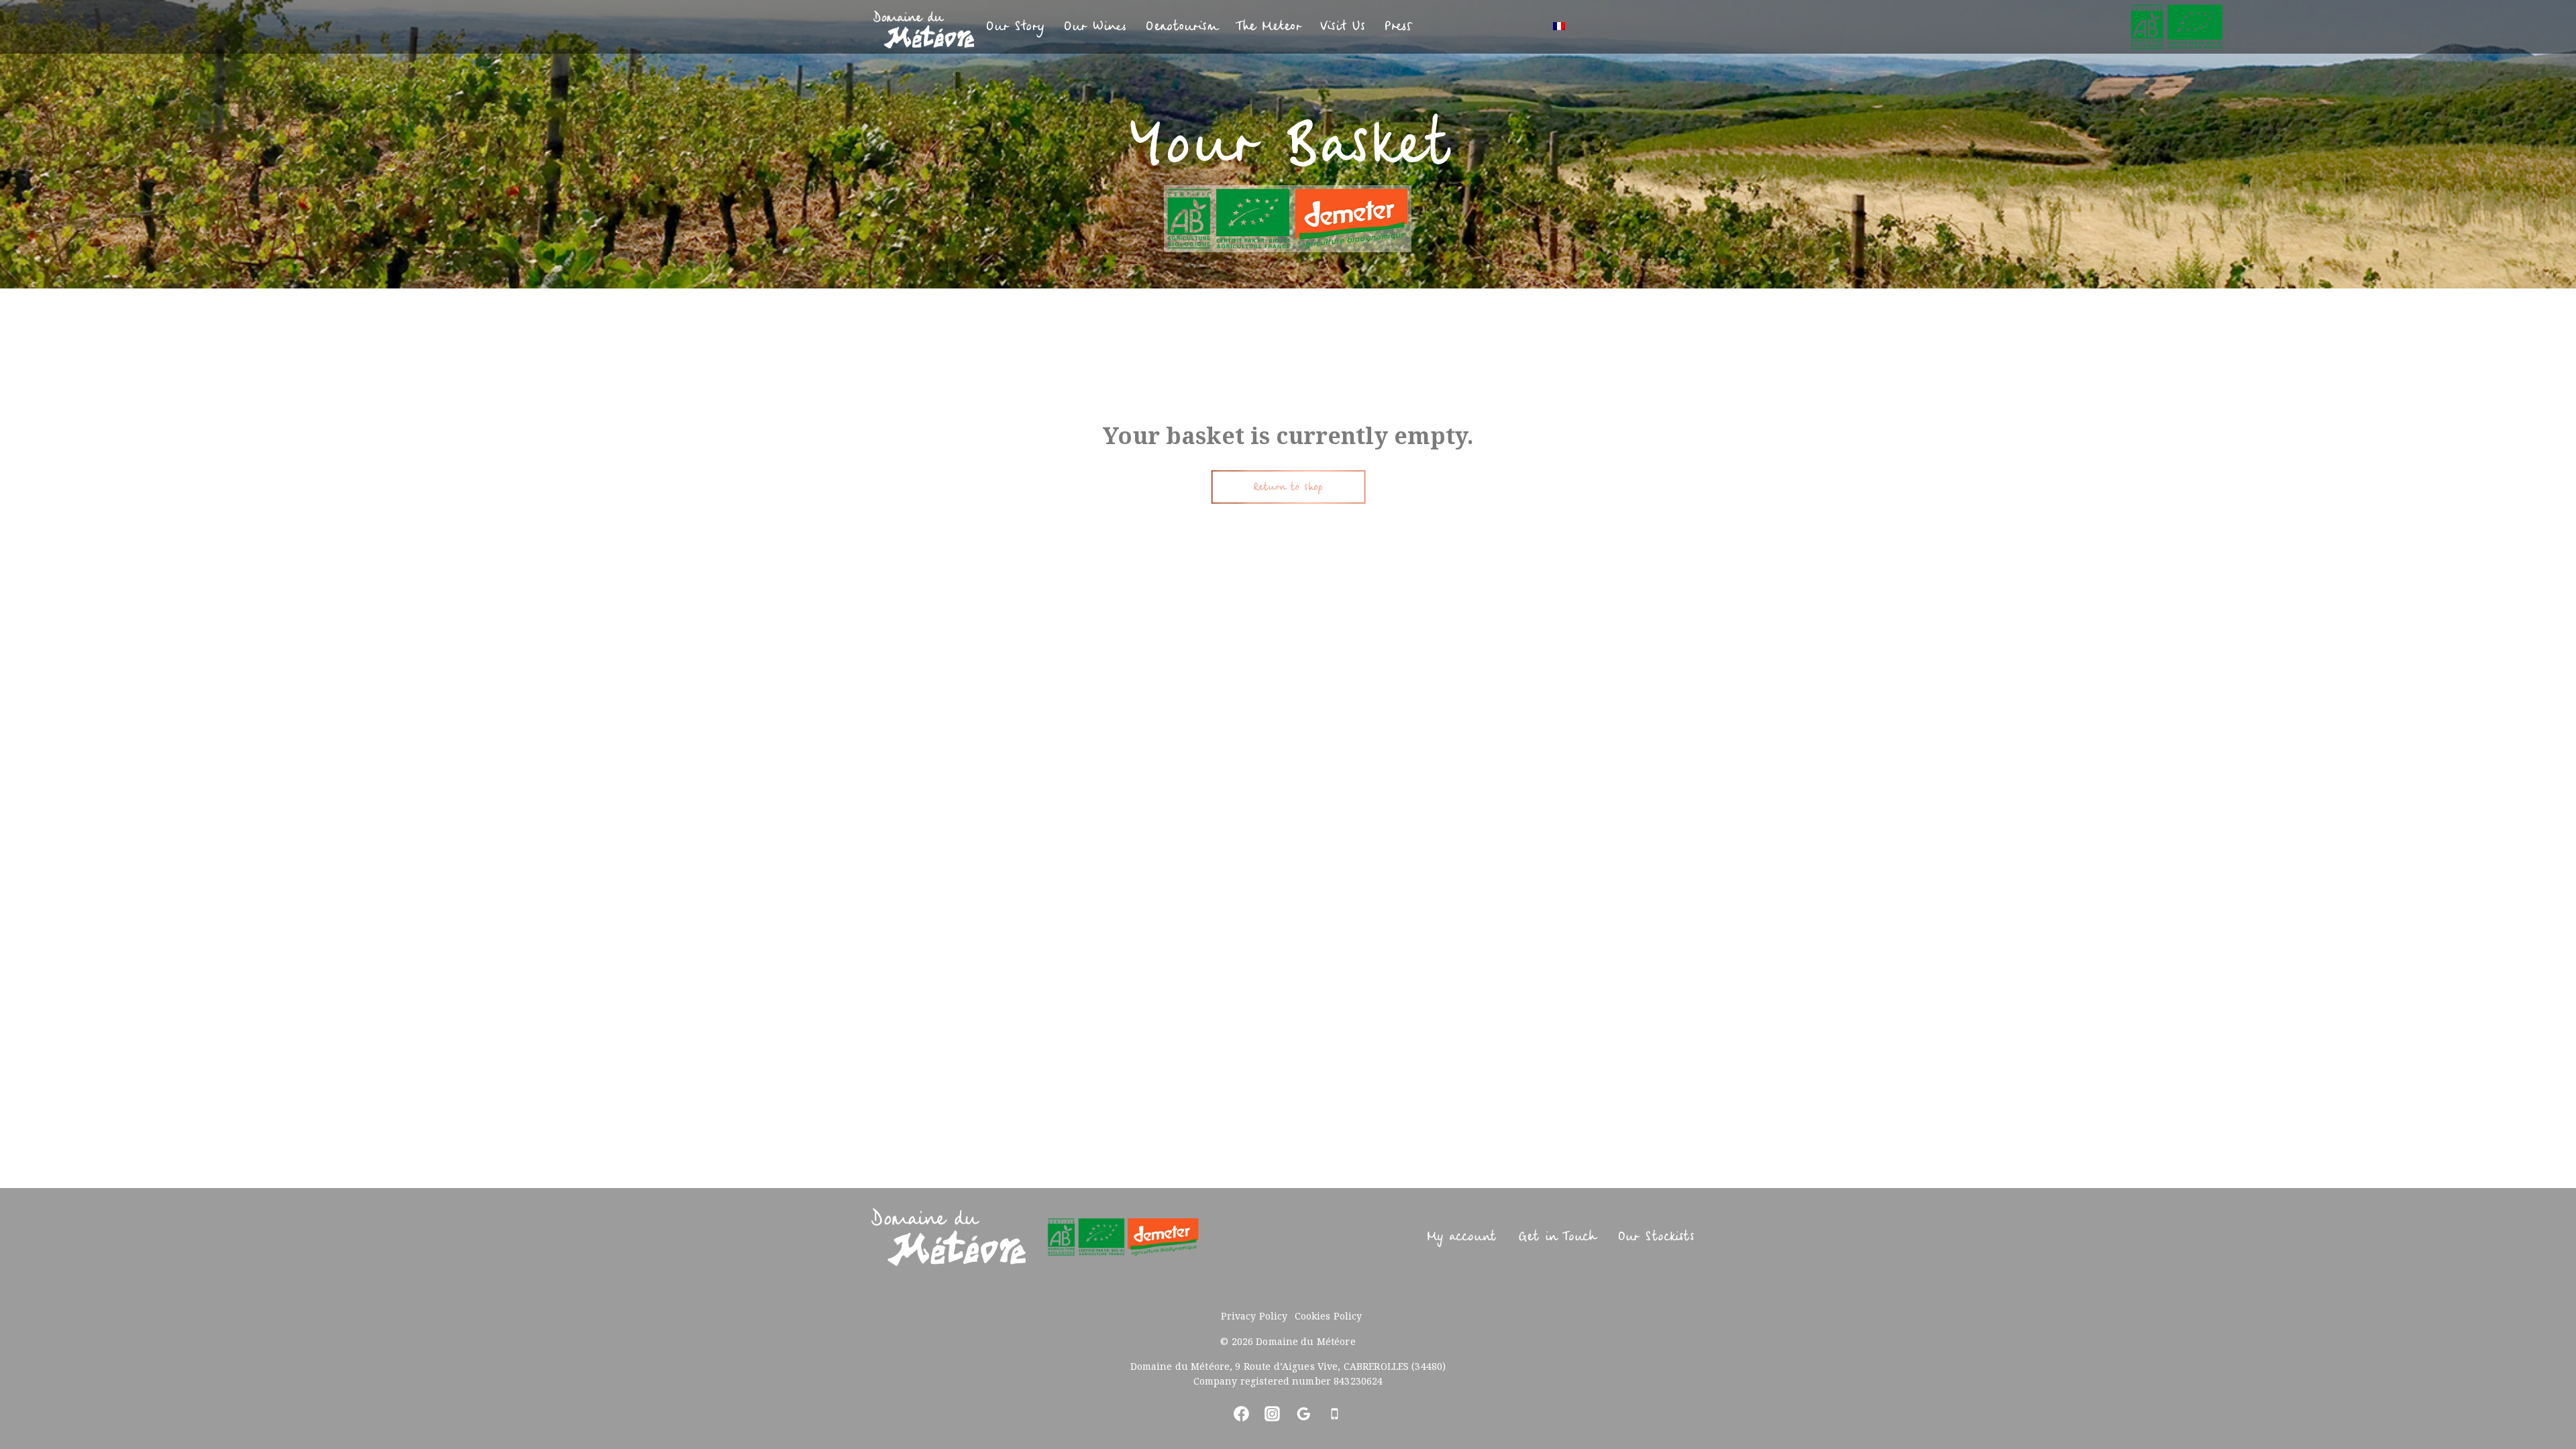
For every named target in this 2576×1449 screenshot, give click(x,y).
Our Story (1015, 26)
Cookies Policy (1329, 1316)
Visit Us (1342, 26)
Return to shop (1288, 487)
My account (1461, 1237)
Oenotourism (1181, 26)
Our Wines (1095, 26)
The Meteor (1269, 26)
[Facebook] (1241, 1413)
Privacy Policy (1254, 1316)
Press (1398, 26)
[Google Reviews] (1303, 1413)
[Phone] (1335, 1413)
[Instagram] (1273, 1413)
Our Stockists (1656, 1237)
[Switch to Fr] (1559, 27)
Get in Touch (1557, 1237)
